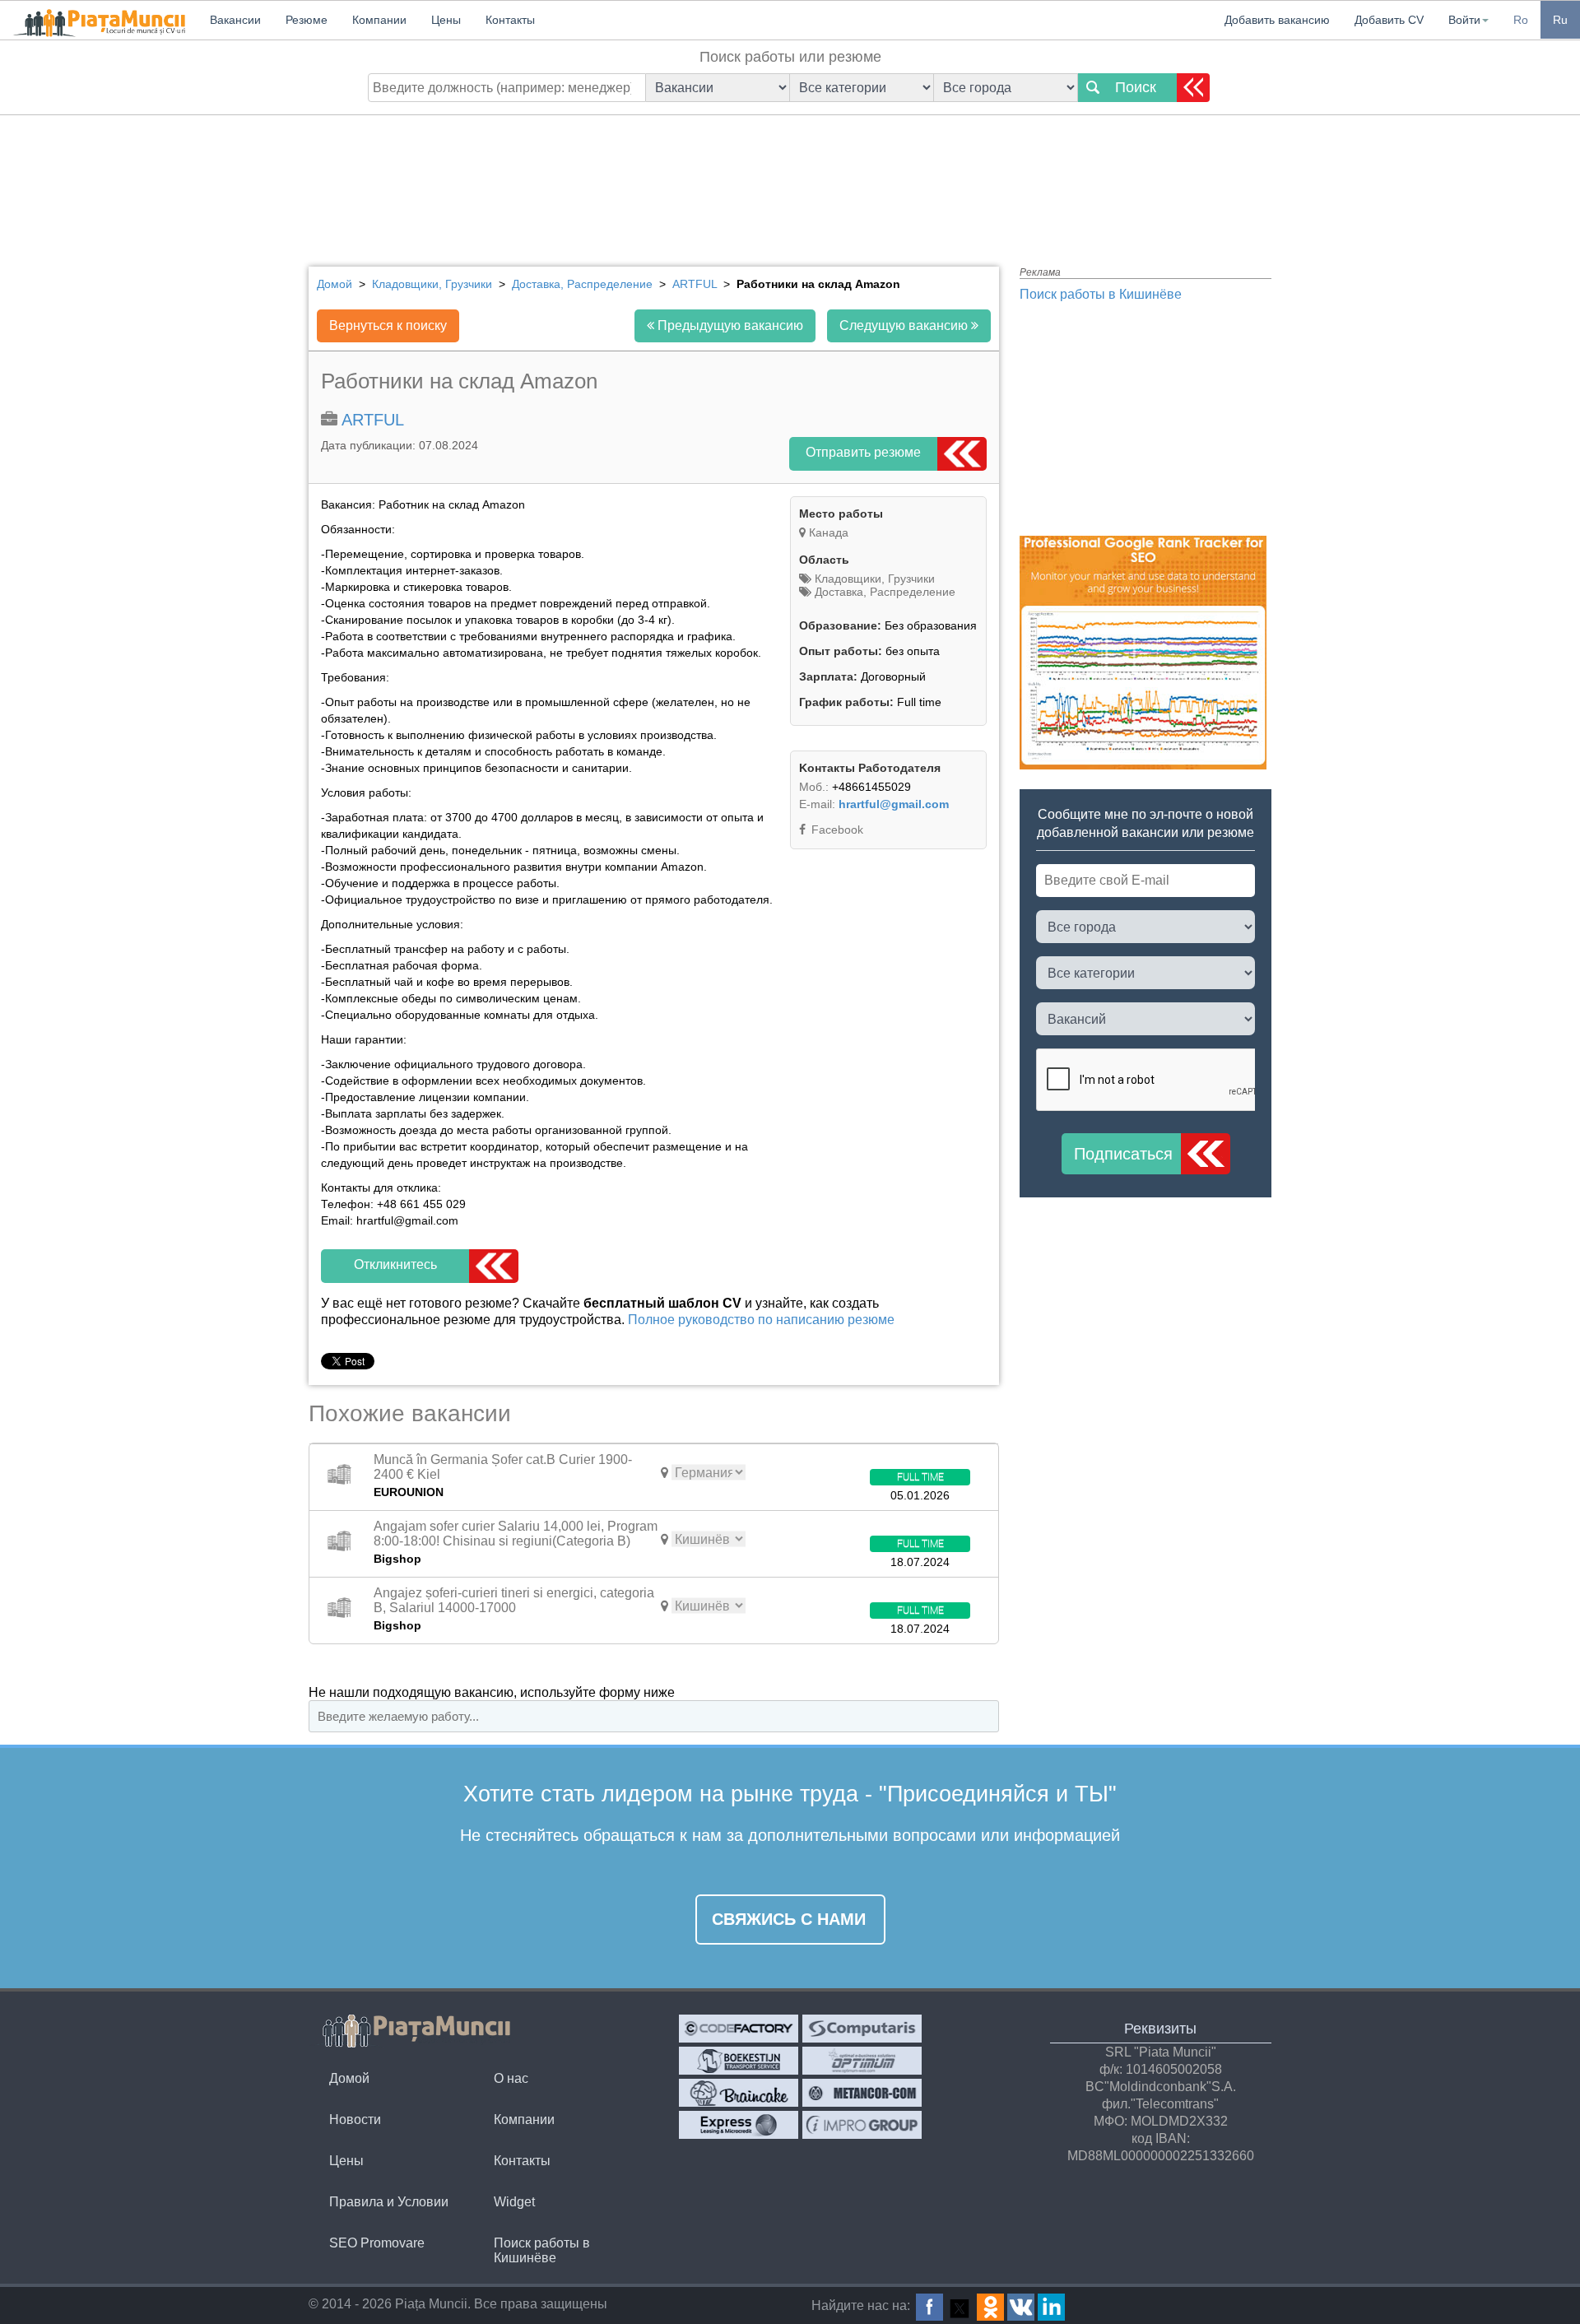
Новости (355, 2119)
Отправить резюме (863, 452)
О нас (511, 2078)
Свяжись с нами (789, 1919)
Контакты (522, 2161)
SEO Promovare (377, 2243)
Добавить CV (1389, 20)
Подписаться (1123, 1154)
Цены (346, 2161)
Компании (524, 2119)
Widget (514, 2202)
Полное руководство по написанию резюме (761, 1320)
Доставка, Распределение (883, 592)
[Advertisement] (790, 177)
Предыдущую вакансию (729, 325)
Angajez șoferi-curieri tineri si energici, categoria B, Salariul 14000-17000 (514, 1600)
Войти (1464, 20)
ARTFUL (373, 420)
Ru (1560, 20)
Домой (349, 2078)
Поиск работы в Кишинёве (1101, 294)
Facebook (836, 830)
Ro (1521, 20)
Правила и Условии (389, 2202)
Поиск (1136, 87)
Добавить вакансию (1277, 20)
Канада (829, 532)
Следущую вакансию (905, 325)
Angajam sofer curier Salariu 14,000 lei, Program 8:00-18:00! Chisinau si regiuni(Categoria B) (516, 1534)
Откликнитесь (395, 1264)
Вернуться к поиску (388, 325)
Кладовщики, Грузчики (873, 579)
